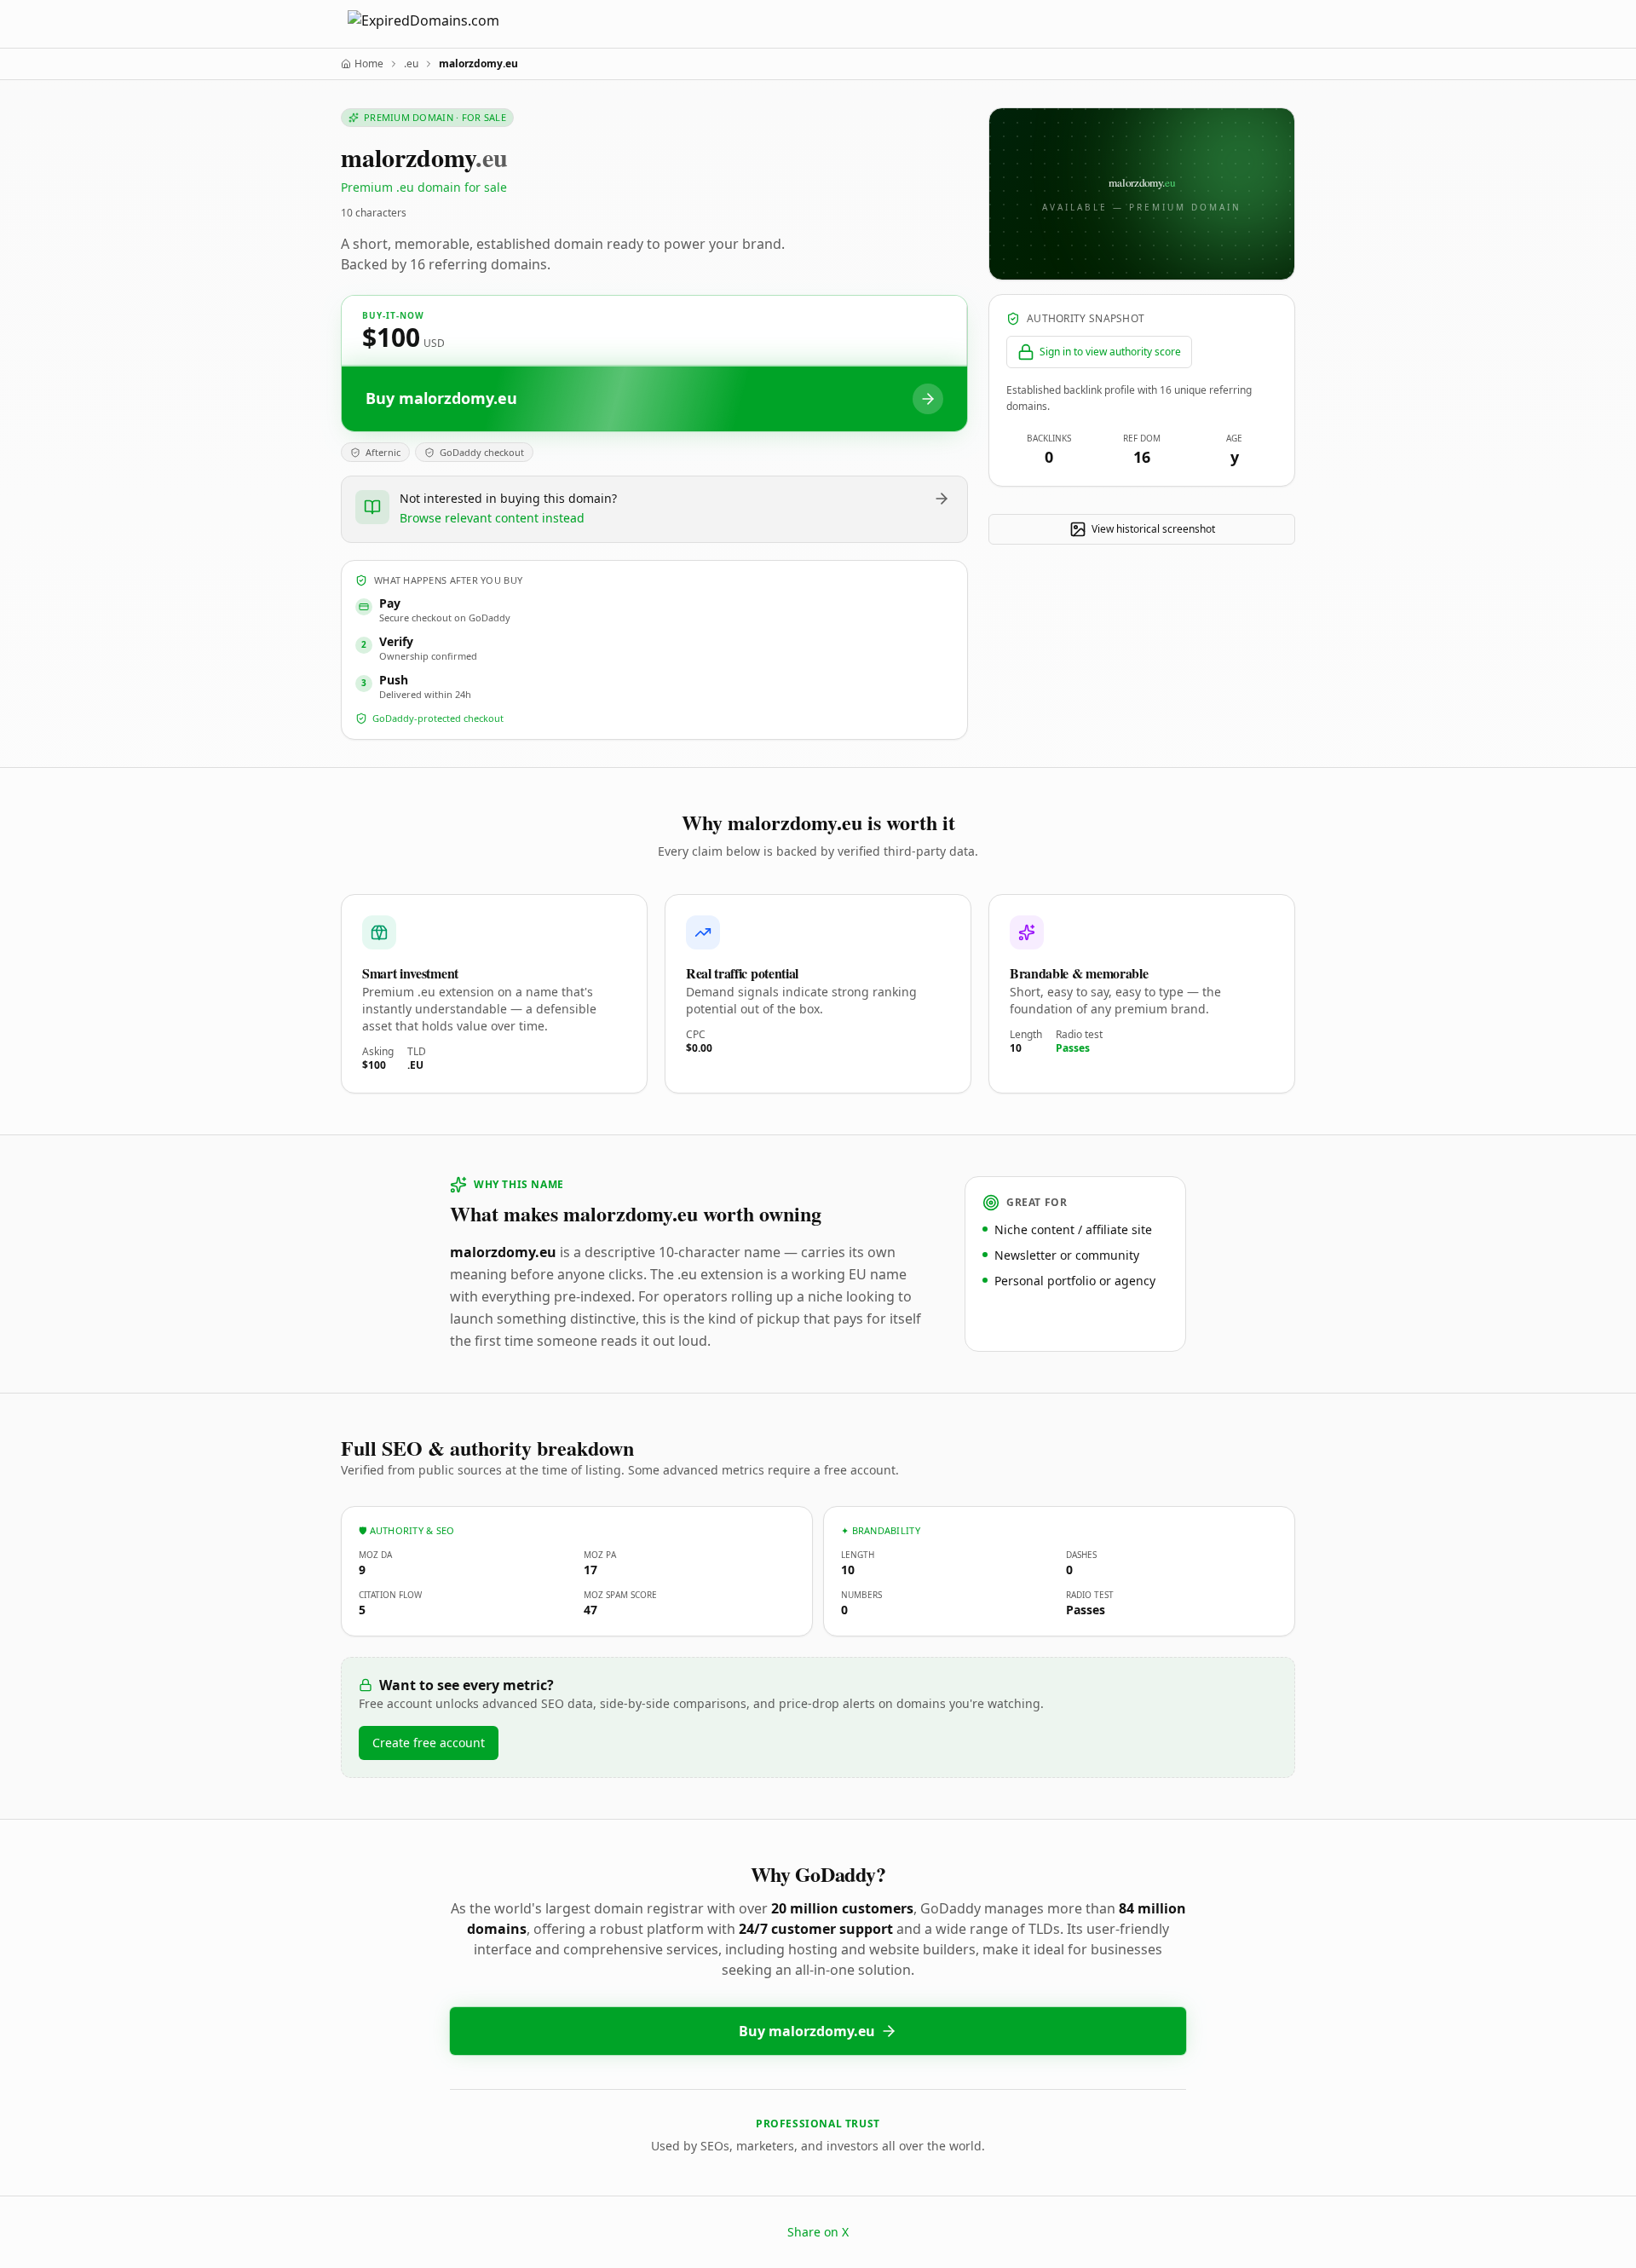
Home (369, 64)
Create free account (429, 1743)
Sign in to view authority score (1110, 352)
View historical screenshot (1153, 529)
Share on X (818, 2232)
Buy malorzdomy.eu (807, 2031)
